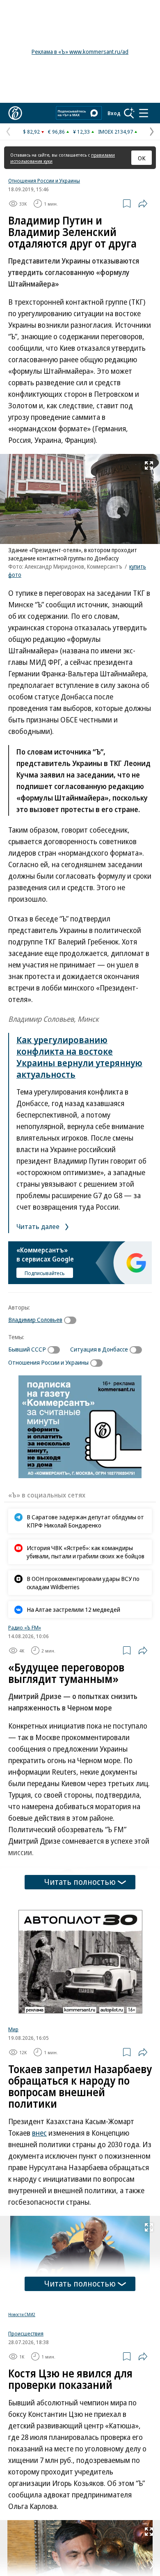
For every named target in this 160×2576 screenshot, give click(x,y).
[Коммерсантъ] (15, 113)
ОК (142, 158)
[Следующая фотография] (152, 2565)
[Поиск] (129, 113)
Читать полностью (80, 1882)
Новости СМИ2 (22, 2314)
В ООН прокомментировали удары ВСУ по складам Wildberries (83, 1583)
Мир (13, 2029)
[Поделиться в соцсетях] (143, 204)
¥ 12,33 (81, 132)
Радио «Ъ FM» (25, 1627)
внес (39, 2133)
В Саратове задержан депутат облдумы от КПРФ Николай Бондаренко (85, 1521)
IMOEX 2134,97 (115, 132)
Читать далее (39, 1226)
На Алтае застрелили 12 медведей (73, 1609)
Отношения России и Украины (44, 181)
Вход (114, 113)
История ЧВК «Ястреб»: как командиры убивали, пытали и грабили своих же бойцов (86, 1552)
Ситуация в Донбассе (99, 1349)
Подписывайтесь (45, 1273)
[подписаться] (72, 1320)
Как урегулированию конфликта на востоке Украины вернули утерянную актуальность (79, 1057)
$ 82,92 (31, 132)
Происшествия (26, 2333)
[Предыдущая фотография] (8, 2565)
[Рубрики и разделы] (144, 113)
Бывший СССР (27, 1349)
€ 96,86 (56, 132)
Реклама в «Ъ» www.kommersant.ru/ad (80, 52)
